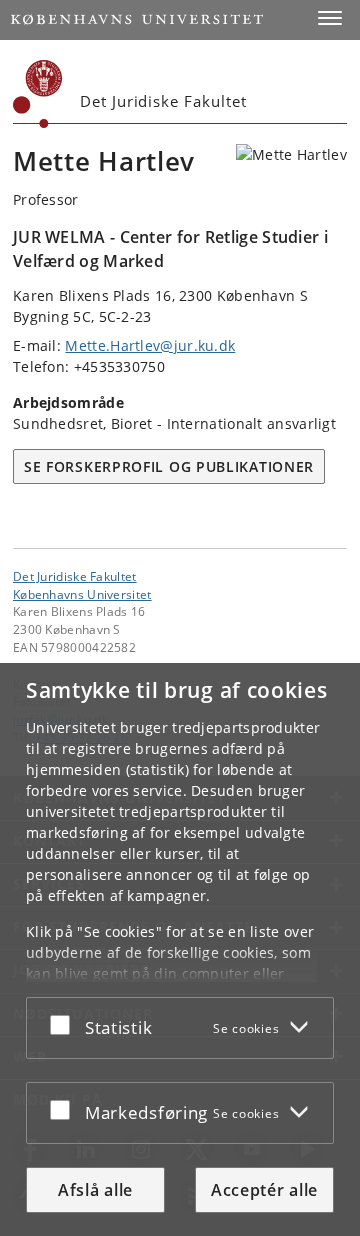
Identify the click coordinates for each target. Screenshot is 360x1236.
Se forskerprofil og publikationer (169, 466)
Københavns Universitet (82, 594)
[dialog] (180, 949)
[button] (330, 18)
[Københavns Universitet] (38, 94)
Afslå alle (95, 1190)
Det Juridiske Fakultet (75, 576)
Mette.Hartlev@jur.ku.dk (150, 345)
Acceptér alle (264, 1190)
